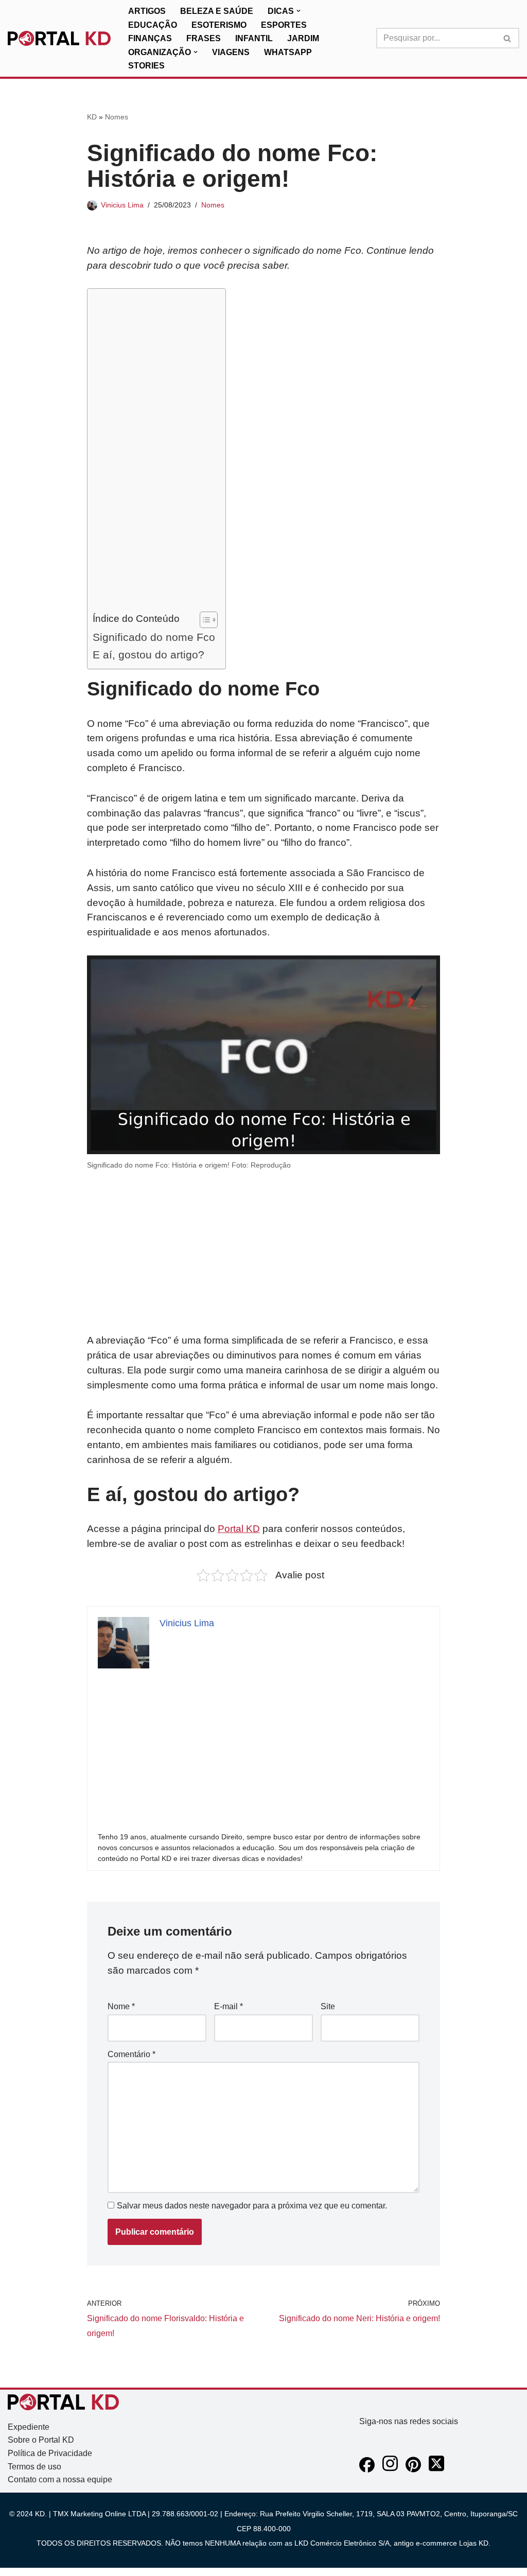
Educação (153, 25)
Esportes (284, 25)
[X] (436, 2470)
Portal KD (239, 1529)
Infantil (254, 38)
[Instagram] (390, 2470)
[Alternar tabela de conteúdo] (204, 620)
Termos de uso (34, 2467)
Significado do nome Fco (154, 637)
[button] (298, 11)
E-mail (229, 2006)
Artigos (147, 11)
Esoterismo (219, 25)
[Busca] (508, 38)
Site (328, 2006)
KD (92, 117)
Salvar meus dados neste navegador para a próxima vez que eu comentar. (252, 2206)
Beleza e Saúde (217, 11)
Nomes (117, 117)
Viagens (231, 52)
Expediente (29, 2427)
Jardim (303, 38)
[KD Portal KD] (59, 39)
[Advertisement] (154, 452)
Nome (121, 2006)
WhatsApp (288, 52)
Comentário (131, 2054)
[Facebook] (367, 2470)
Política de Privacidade (50, 2453)
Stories (146, 66)
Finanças (150, 38)
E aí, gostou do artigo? (148, 655)
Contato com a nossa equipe (60, 2479)
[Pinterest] (413, 2470)
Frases (204, 38)
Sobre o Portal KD (41, 2440)
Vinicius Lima (122, 205)
